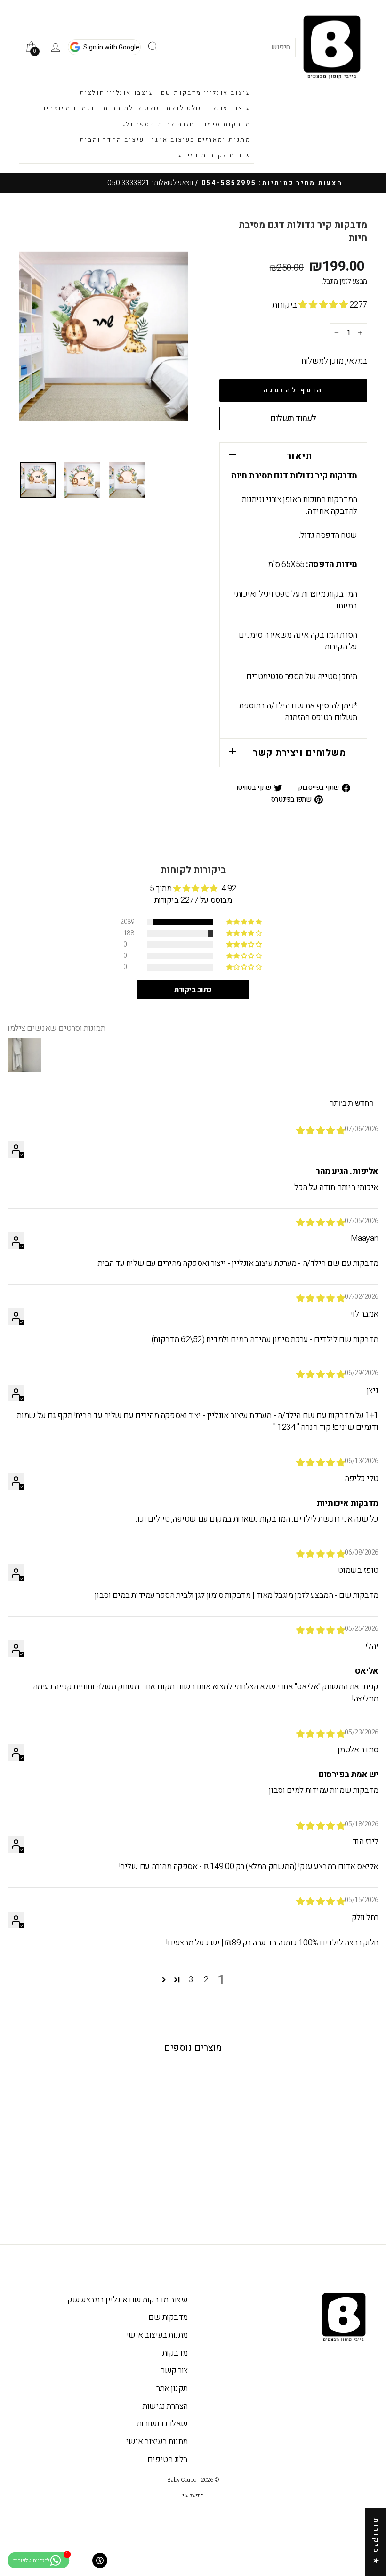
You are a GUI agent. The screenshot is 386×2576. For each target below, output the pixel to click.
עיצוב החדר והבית (112, 140)
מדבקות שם (168, 2317)
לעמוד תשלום (293, 418)
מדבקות (175, 2353)
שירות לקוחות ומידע (215, 155)
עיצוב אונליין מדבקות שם (206, 93)
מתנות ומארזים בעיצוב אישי (201, 140)
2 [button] (206, 1980)
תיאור (299, 456)
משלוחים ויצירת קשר (299, 753)
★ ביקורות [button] (376, 2542)
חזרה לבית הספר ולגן (157, 124)
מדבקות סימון (226, 124)
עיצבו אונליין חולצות (117, 93)
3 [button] (191, 1980)
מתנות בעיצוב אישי (157, 2335)
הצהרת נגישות (165, 2406)
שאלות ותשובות (162, 2424)
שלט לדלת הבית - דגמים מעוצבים (100, 108)
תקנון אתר (172, 2388)
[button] (324, 305)
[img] (321, 1131)
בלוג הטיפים (168, 2459)
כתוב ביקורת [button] (193, 990)
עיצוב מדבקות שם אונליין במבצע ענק (128, 2300)
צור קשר (174, 2370)
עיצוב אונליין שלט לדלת (208, 108)
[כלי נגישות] (100, 2560)
